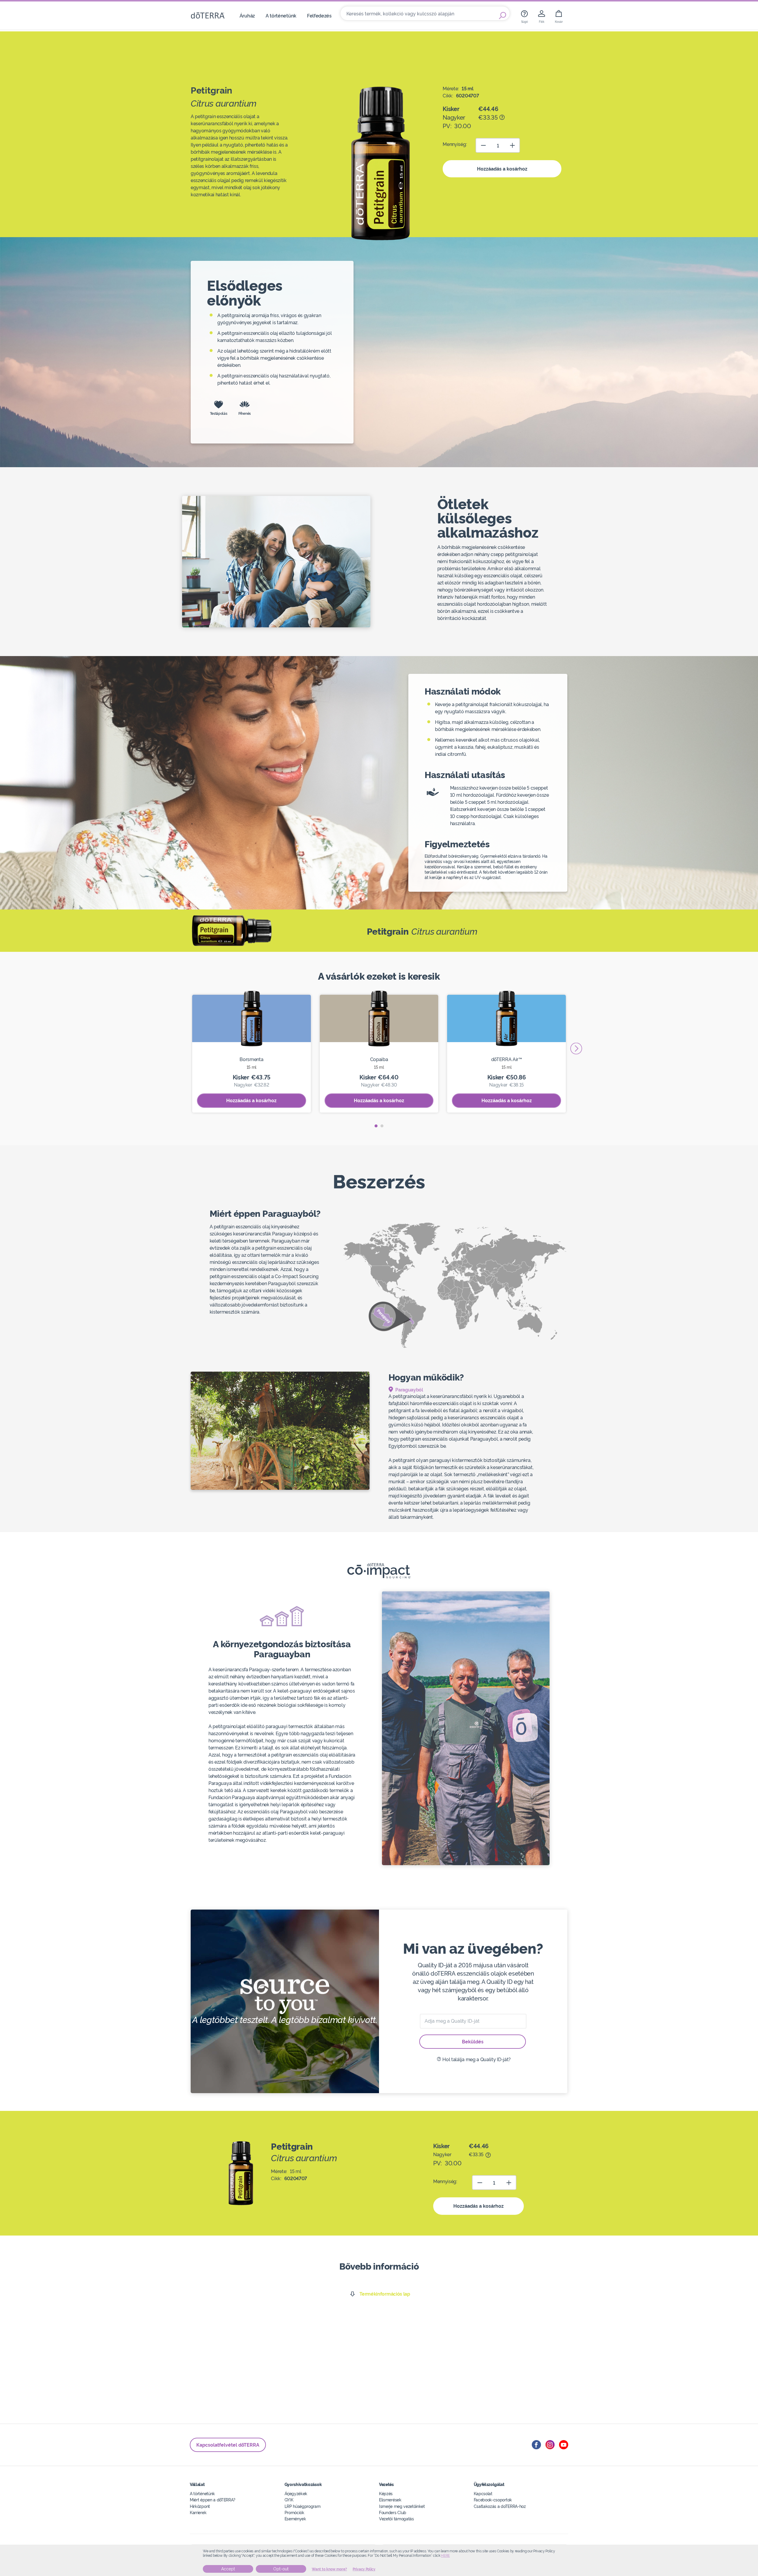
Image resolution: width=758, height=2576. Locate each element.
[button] (376, 1126)
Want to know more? (329, 2569)
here (445, 2556)
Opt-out (281, 2569)
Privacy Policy (364, 2569)
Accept (228, 2569)
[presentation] (576, 1048)
